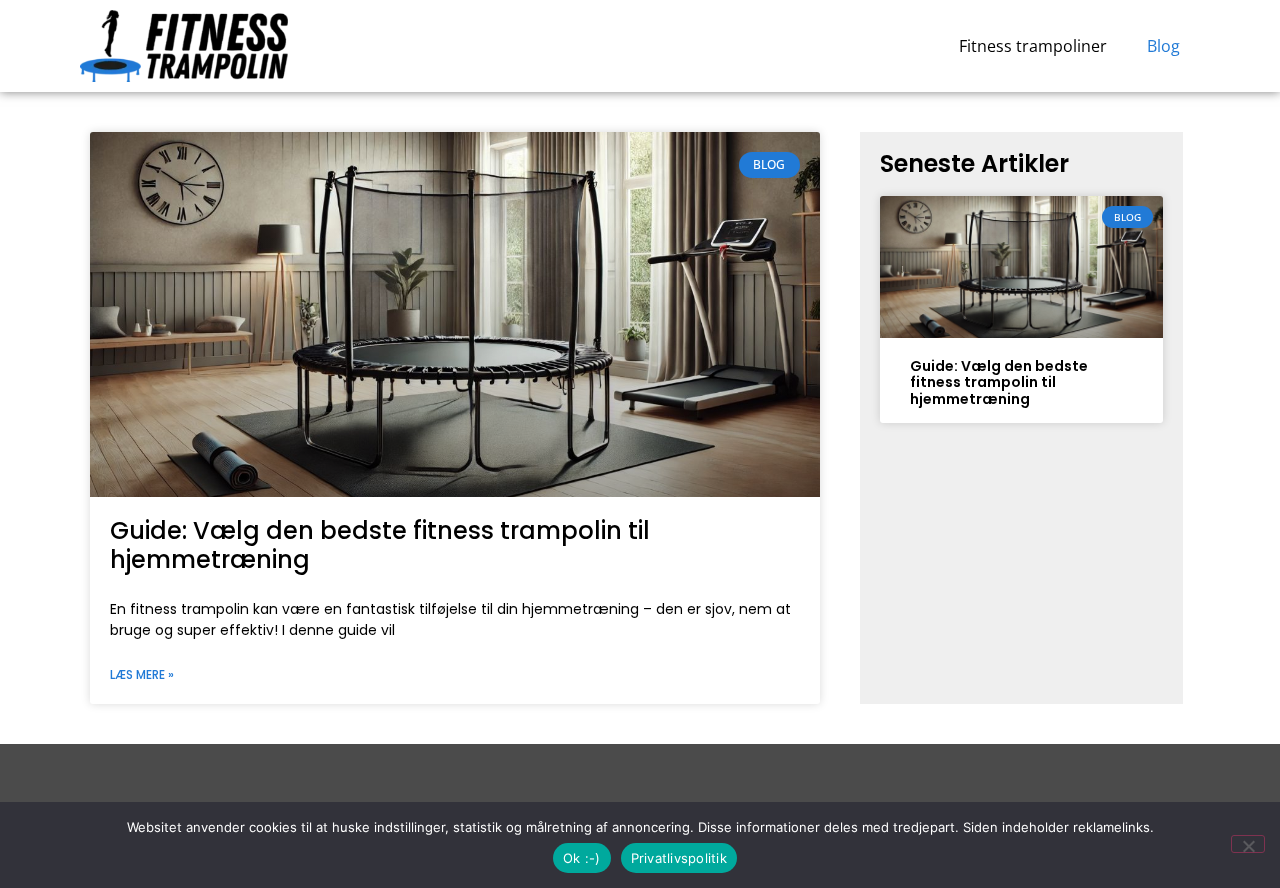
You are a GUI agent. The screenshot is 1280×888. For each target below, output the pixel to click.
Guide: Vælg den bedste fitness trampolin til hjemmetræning (380, 545)
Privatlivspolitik (679, 858)
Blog (1163, 46)
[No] (1248, 844)
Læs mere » (142, 674)
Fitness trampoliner (1033, 46)
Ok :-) (582, 858)
